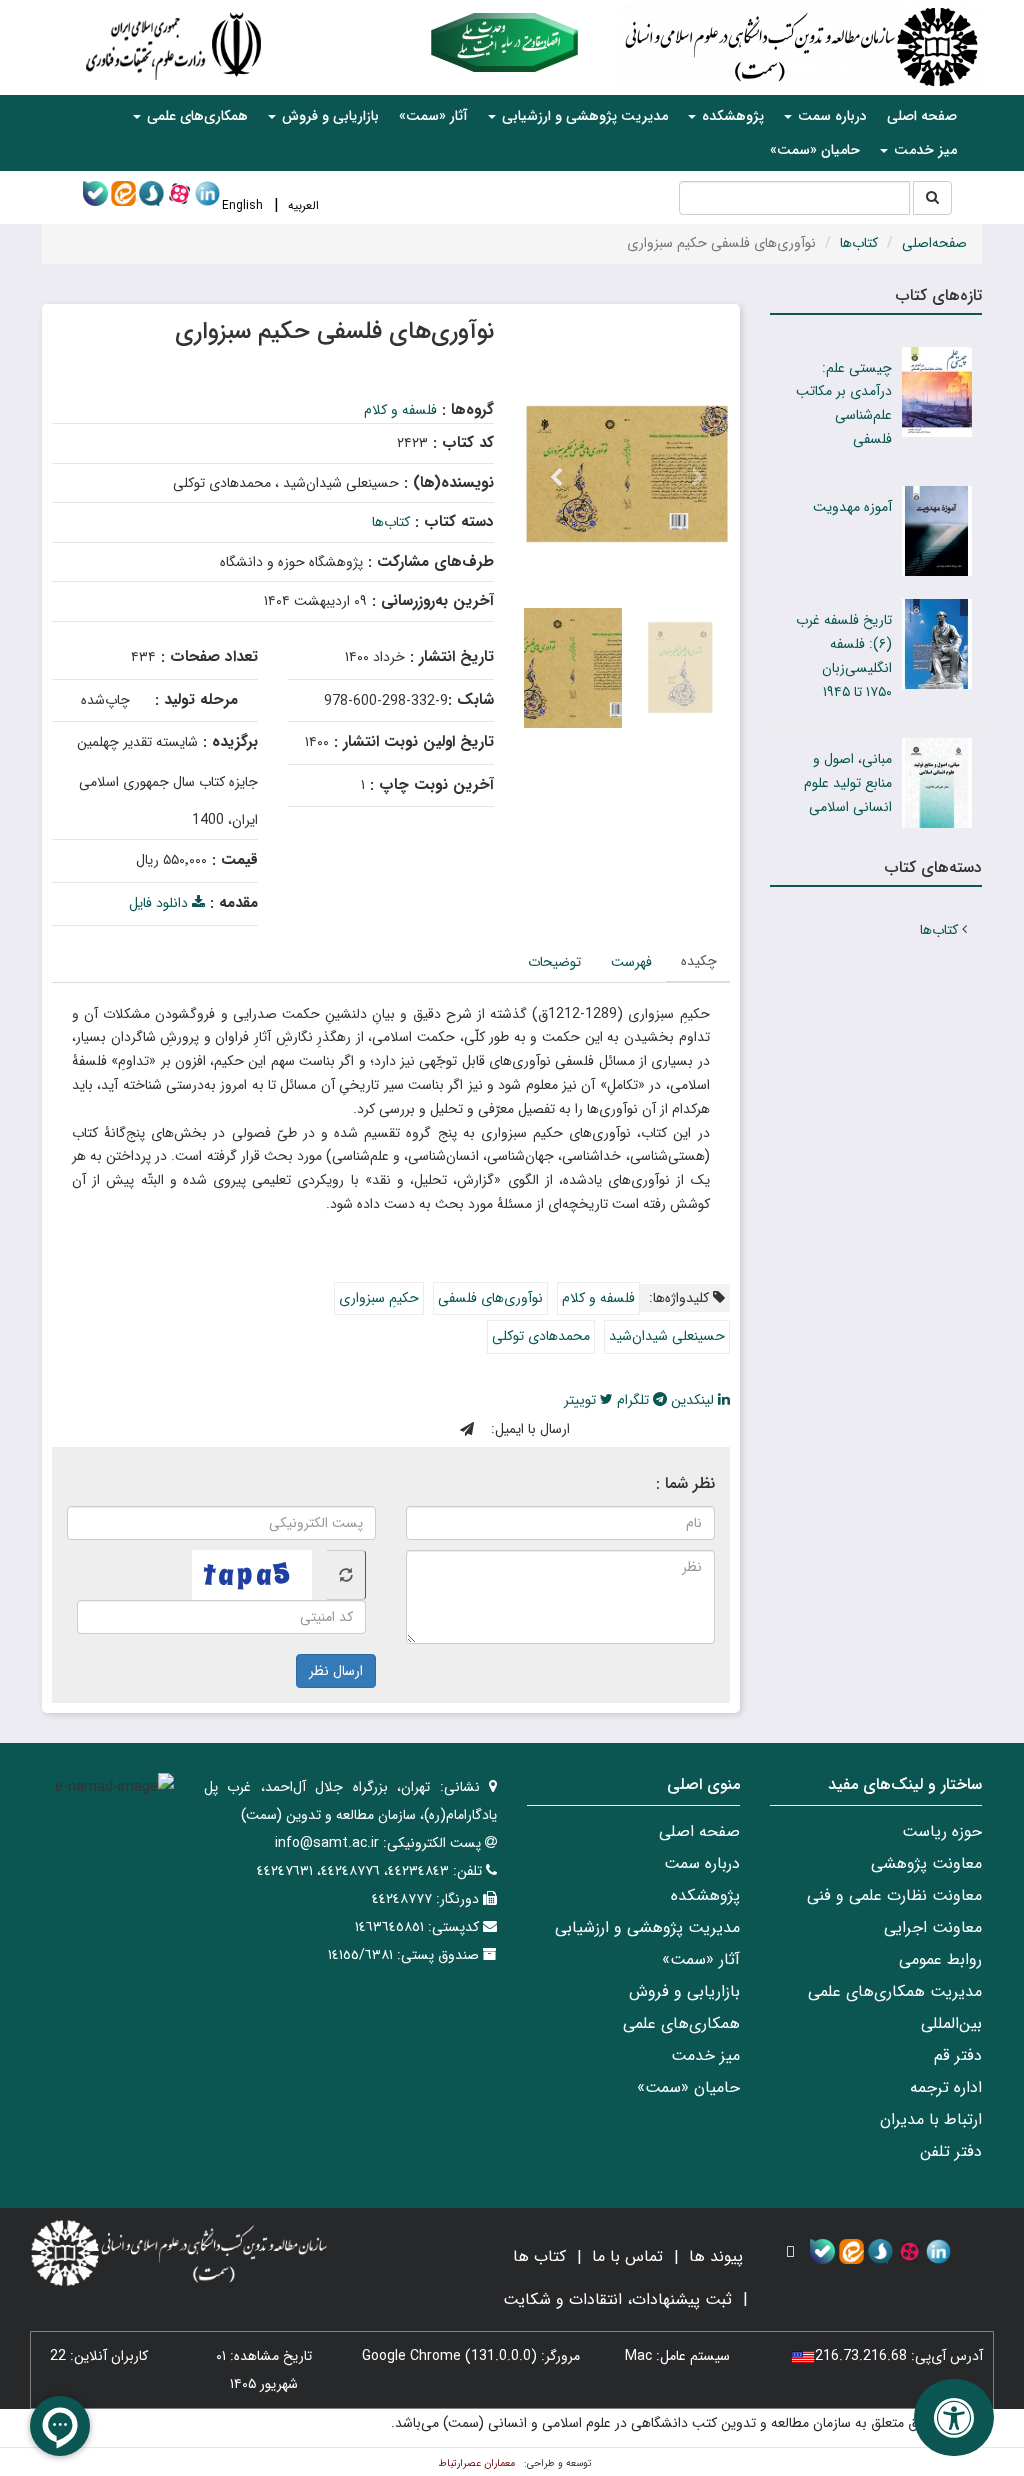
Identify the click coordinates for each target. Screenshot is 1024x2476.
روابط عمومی (940, 1959)
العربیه (303, 205)
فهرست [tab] (631, 962)
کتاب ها (539, 2256)
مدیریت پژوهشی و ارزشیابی (647, 1927)
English (242, 205)
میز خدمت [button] (923, 150)
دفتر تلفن (951, 2151)
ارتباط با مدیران (931, 2119)
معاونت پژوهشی (926, 1863)
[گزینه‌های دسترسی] (954, 2417)
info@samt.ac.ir (327, 1843)
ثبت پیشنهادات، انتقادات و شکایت (617, 2299)
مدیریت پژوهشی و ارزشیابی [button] (583, 116)
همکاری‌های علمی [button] (195, 116)
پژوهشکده (705, 1895)
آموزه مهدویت (852, 507)
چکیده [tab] (699, 961)
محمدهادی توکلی (541, 1336)
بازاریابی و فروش (684, 1991)
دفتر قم (958, 2055)
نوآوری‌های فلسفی (490, 1298)
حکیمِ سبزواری (379, 1298)
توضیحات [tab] (554, 962)
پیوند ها (716, 2256)
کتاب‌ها (859, 243)
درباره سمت (702, 1863)
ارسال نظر (336, 1671)
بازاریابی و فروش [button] (328, 116)
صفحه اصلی (922, 116)
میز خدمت (705, 2055)
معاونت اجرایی (933, 1927)
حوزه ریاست (942, 1831)
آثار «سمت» (433, 116)
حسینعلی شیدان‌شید (667, 1336)
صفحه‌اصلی (934, 243)
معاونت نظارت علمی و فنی (894, 1895)
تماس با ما (627, 2256)
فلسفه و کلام (400, 410)
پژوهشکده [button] (731, 116)
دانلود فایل (160, 903)
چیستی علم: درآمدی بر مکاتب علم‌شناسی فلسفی (844, 403)
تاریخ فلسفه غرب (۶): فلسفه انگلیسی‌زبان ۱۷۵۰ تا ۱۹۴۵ (844, 655)
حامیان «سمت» (815, 150)
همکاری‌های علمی (681, 2023)
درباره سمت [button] (830, 116)
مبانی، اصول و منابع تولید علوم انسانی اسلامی (848, 783)
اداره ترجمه (946, 2087)
